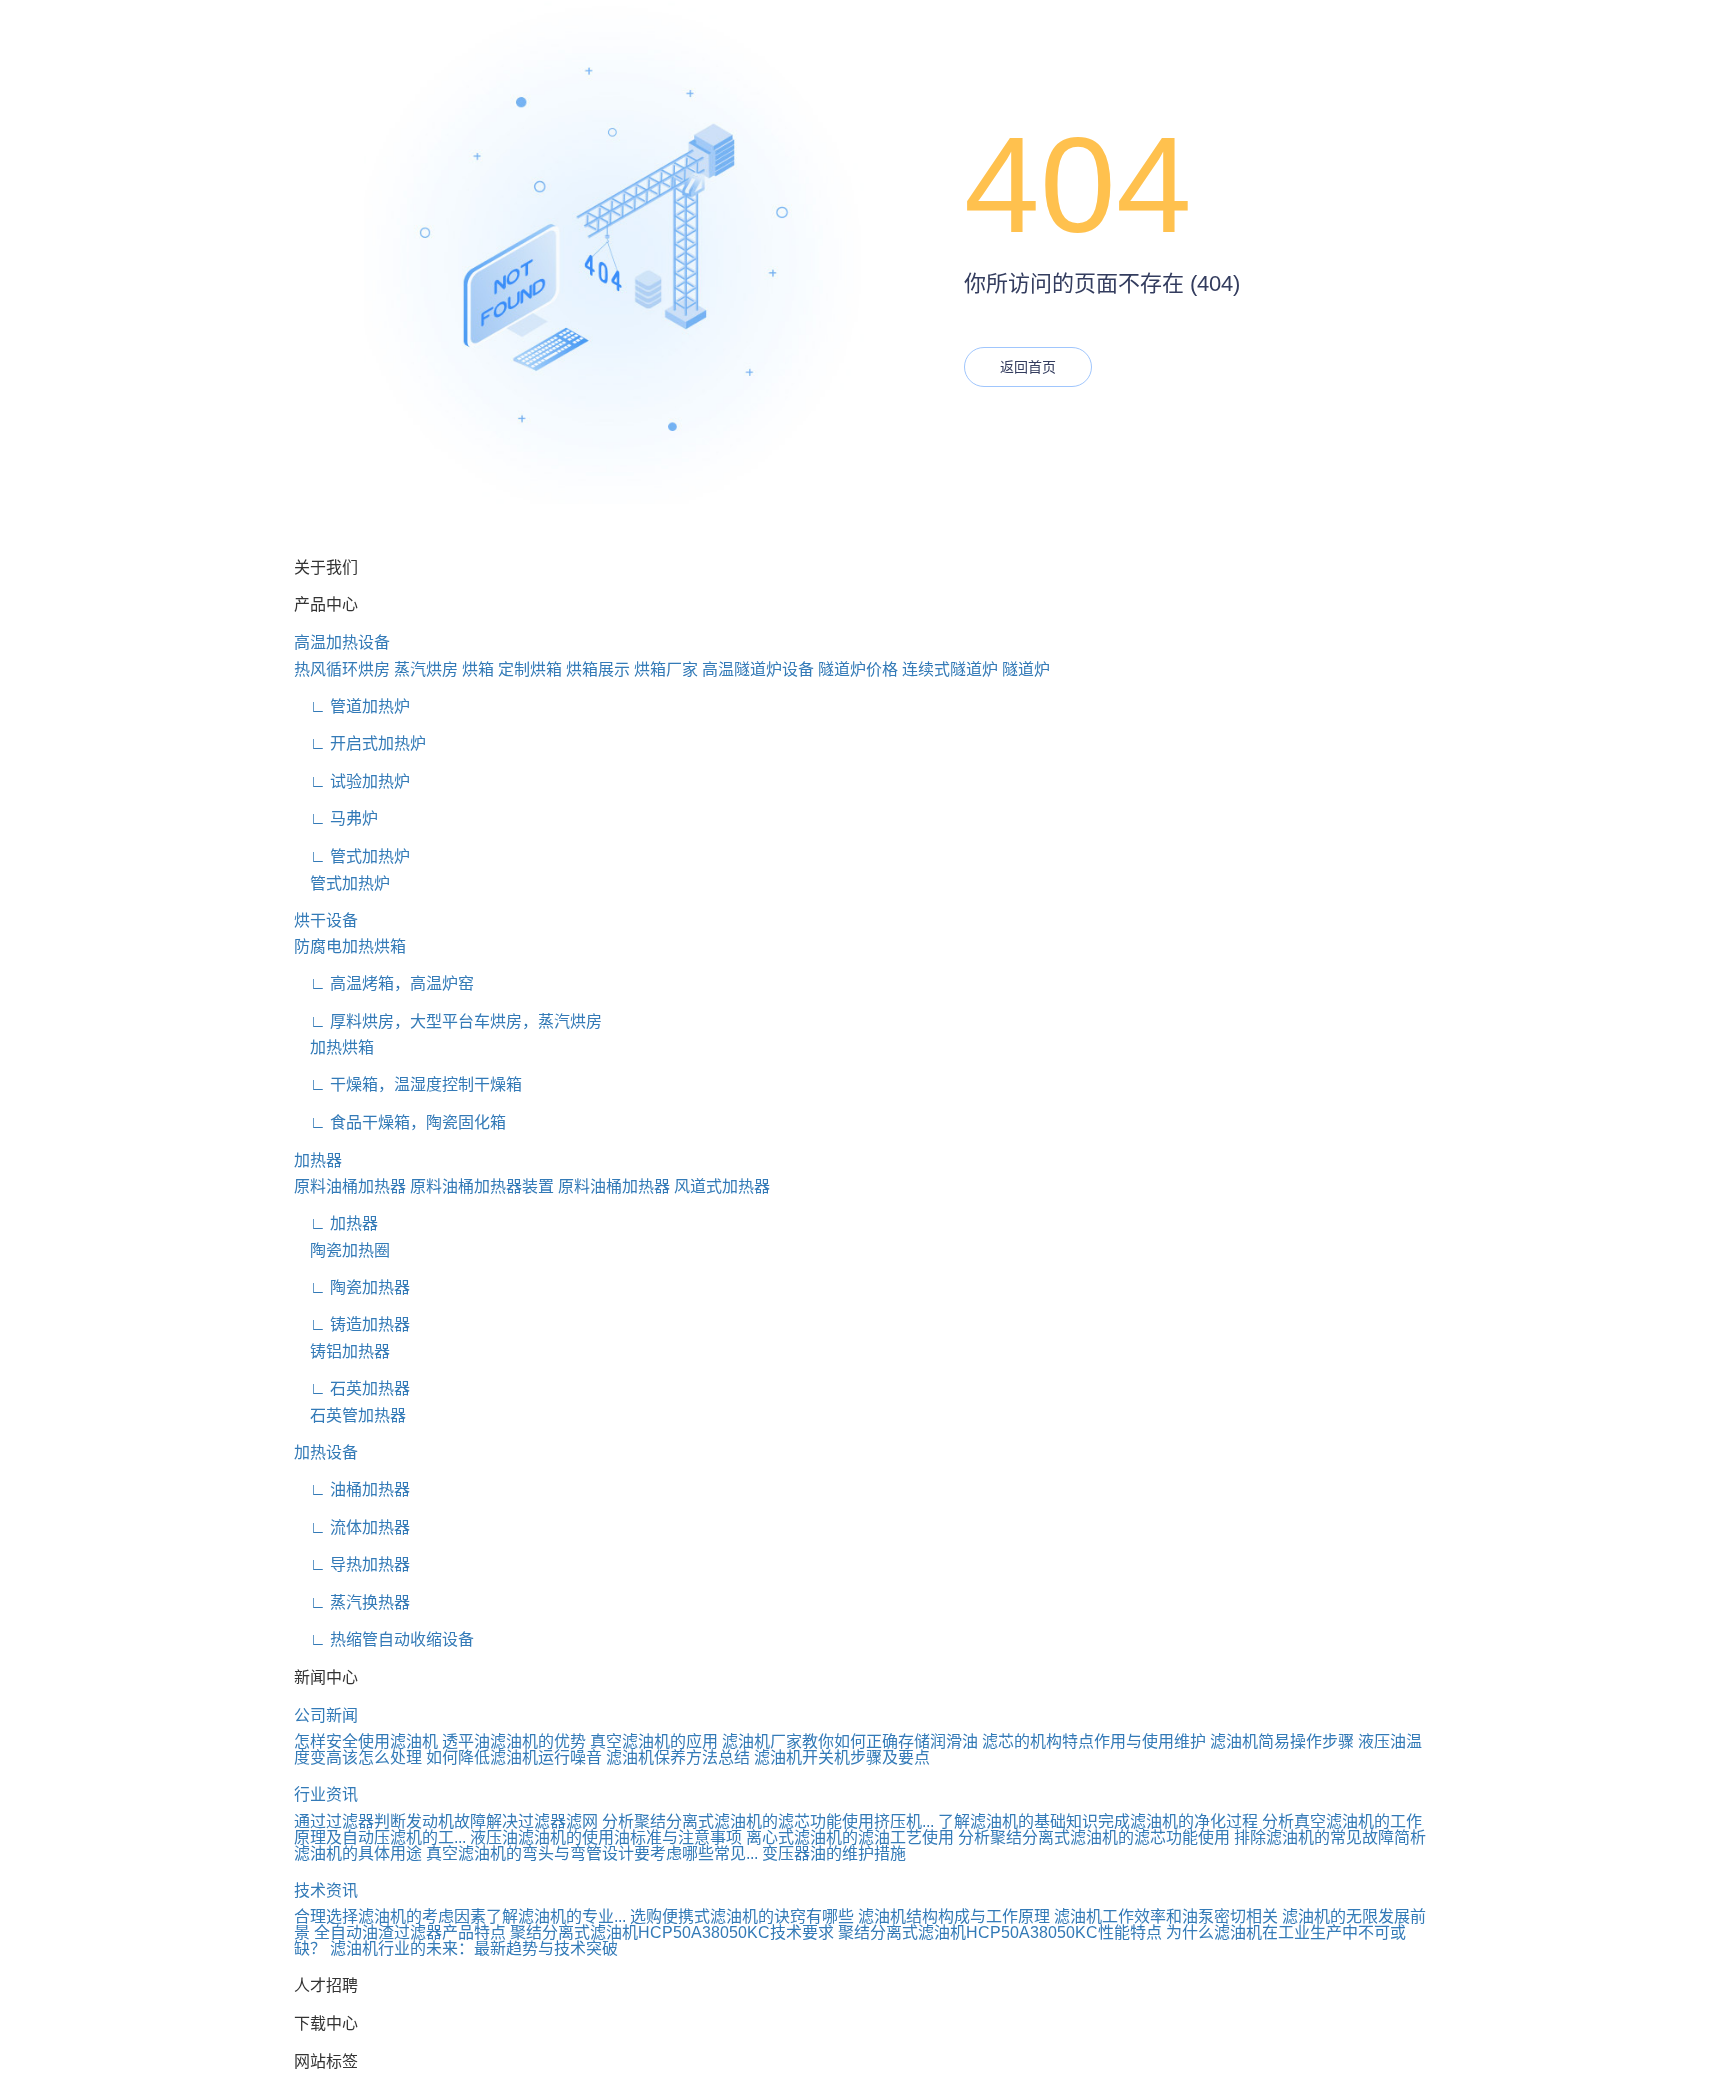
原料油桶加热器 (350, 1186)
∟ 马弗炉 (336, 818)
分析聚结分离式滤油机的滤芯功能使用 (1094, 1837)
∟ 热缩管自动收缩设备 (384, 1639)
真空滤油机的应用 (654, 1741)
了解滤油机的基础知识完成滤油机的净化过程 (1098, 1821)
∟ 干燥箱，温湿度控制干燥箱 (408, 1084)
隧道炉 (1026, 669)
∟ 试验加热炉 (352, 781)
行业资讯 (326, 1794)
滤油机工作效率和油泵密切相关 (1166, 1916)
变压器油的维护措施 (834, 1853)
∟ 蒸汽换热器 (352, 1602)
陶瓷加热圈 (342, 1250)
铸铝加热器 (342, 1351)
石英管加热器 (350, 1415)
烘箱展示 (598, 669)
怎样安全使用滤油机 (366, 1741)
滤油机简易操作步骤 (1282, 1741)
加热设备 (326, 1452)
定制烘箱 (530, 669)
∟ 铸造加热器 (352, 1324)
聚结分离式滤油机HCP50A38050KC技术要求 (672, 1932)
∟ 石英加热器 (352, 1388)
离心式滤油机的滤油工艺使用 (850, 1837)
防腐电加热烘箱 (350, 946)
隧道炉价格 (858, 669)
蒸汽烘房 (426, 669)
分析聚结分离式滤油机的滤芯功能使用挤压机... (768, 1821)
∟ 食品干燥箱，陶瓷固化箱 (400, 1122)
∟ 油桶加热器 (352, 1489)
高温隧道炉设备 (758, 669)
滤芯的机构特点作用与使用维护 (1094, 1741)
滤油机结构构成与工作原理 (954, 1916)
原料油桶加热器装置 (482, 1186)
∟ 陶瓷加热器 (352, 1287)
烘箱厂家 (666, 669)
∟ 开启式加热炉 (360, 743)
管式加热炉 (342, 883)
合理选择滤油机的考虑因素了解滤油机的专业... (460, 1916)
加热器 (318, 1160)
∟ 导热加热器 (352, 1564)
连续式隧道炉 (950, 669)
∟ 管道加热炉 (352, 706)
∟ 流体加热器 (352, 1527)
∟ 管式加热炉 (352, 856)
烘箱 (478, 669)
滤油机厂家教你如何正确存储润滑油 (850, 1741)
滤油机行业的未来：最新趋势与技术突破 (474, 1948)
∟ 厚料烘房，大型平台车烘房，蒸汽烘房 (448, 1021)
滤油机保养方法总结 (678, 1757)
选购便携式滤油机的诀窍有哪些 (742, 1916)
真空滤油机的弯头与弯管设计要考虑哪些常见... (592, 1853)
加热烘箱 (334, 1047)
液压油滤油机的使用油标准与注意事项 (606, 1837)
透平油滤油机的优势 (514, 1741)
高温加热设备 (342, 642)
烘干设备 (326, 920)
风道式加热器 (722, 1186)
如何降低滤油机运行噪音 (514, 1757)
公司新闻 (326, 1715)
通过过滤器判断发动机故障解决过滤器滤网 (446, 1821)
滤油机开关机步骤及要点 (842, 1757)
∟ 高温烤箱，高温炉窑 (384, 983)
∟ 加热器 (336, 1223)
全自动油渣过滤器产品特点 (410, 1932)
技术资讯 (326, 1890)
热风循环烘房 (342, 669)
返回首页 (1028, 367)
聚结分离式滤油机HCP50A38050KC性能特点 (1000, 1932)
